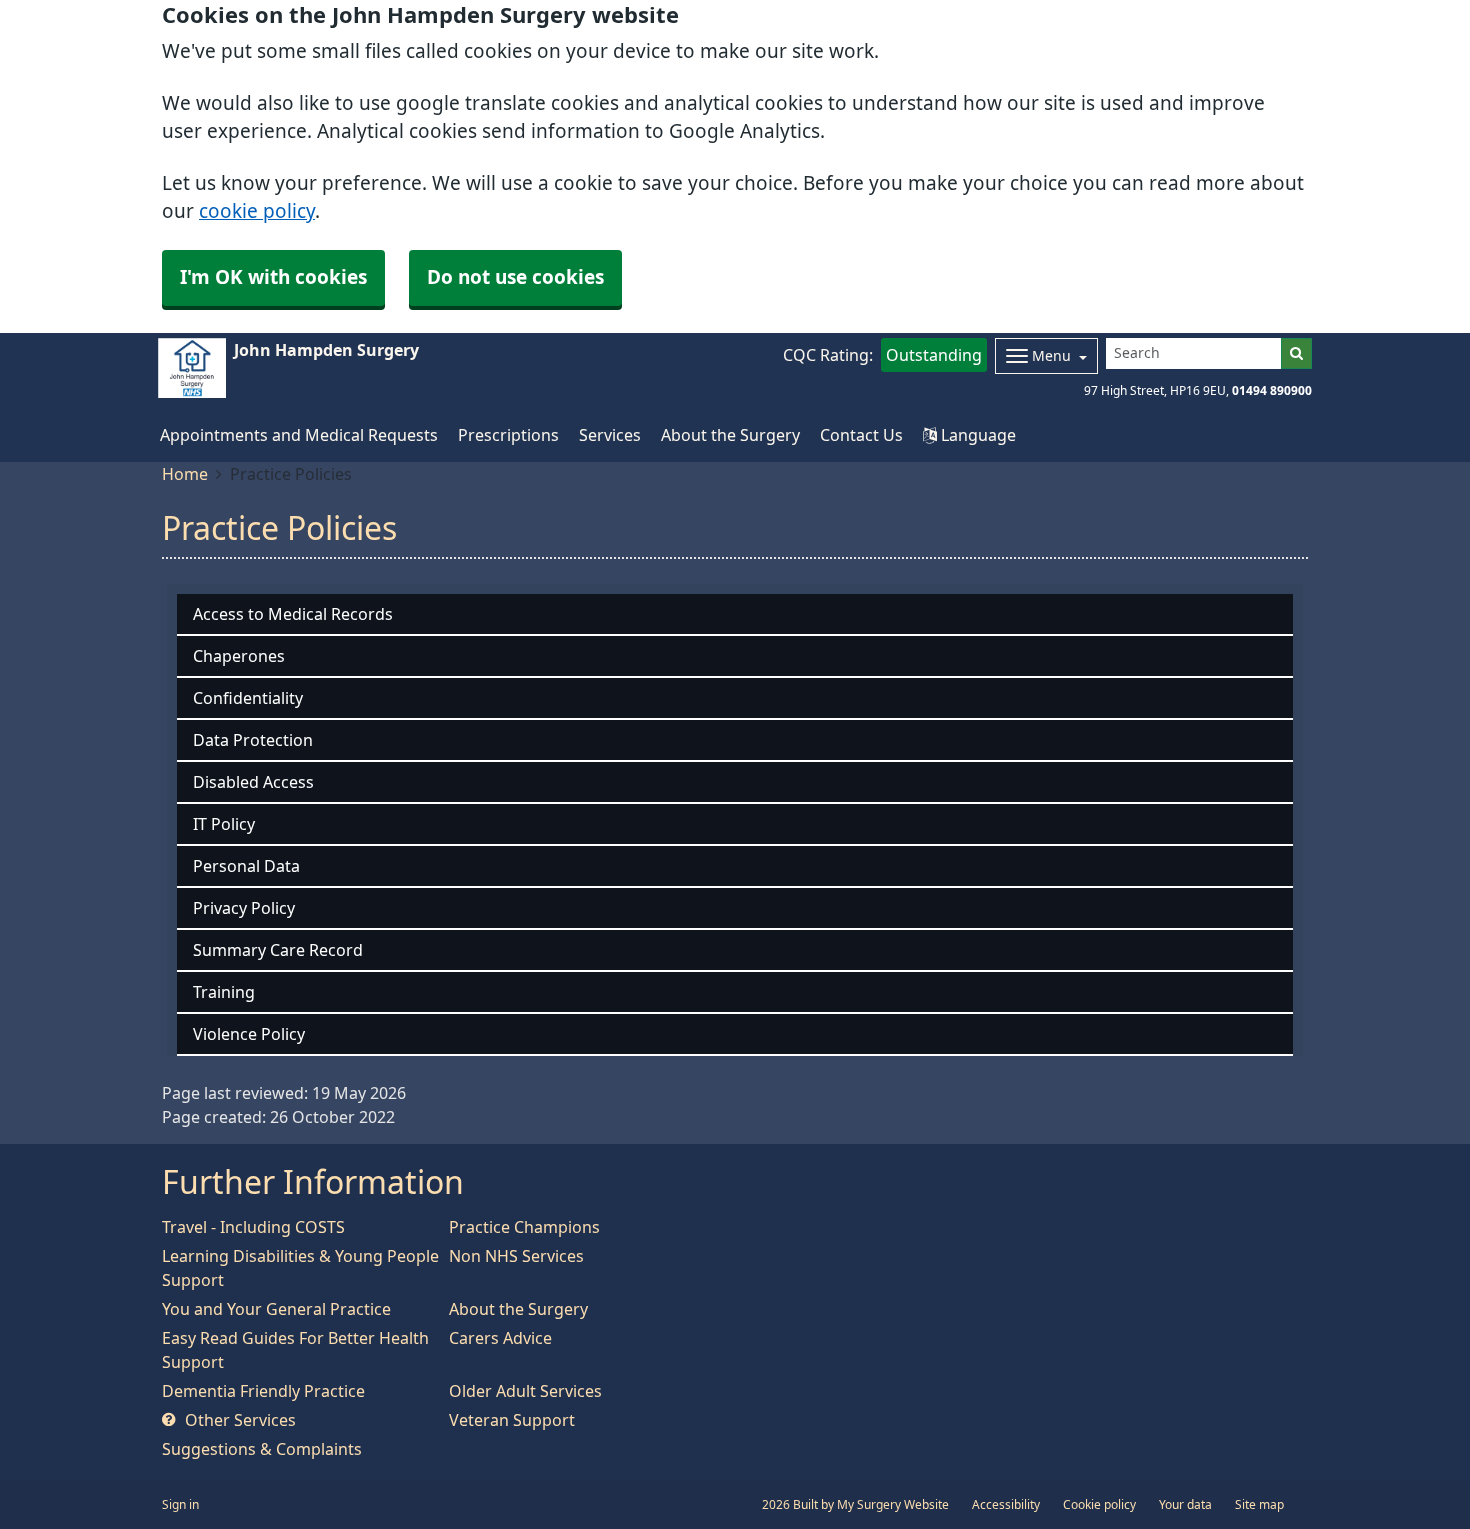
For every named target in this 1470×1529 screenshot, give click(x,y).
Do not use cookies (515, 277)
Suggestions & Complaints (262, 1449)
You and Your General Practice (276, 1309)
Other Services (238, 1420)
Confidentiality (248, 698)
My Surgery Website (893, 1505)
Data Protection (253, 740)
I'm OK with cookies (273, 277)
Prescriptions (508, 435)
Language (976, 435)
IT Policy (224, 824)
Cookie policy (1099, 1505)
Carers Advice (500, 1338)
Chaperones (239, 656)
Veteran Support (512, 1420)
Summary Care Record (278, 950)
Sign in (180, 1505)
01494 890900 (1272, 391)
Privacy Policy (244, 908)
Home (185, 474)
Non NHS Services (516, 1256)
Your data (1185, 1505)
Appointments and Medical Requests (299, 435)
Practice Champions (524, 1227)
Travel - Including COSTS (253, 1227)
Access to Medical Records (293, 614)
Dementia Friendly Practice (263, 1391)
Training (224, 992)
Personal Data (246, 866)
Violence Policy (249, 1034)
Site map (1259, 1505)
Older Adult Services (525, 1391)
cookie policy (257, 211)
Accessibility (1006, 1505)
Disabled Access (253, 782)
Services (610, 435)
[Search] (1296, 353)
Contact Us (861, 435)
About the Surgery (730, 435)
